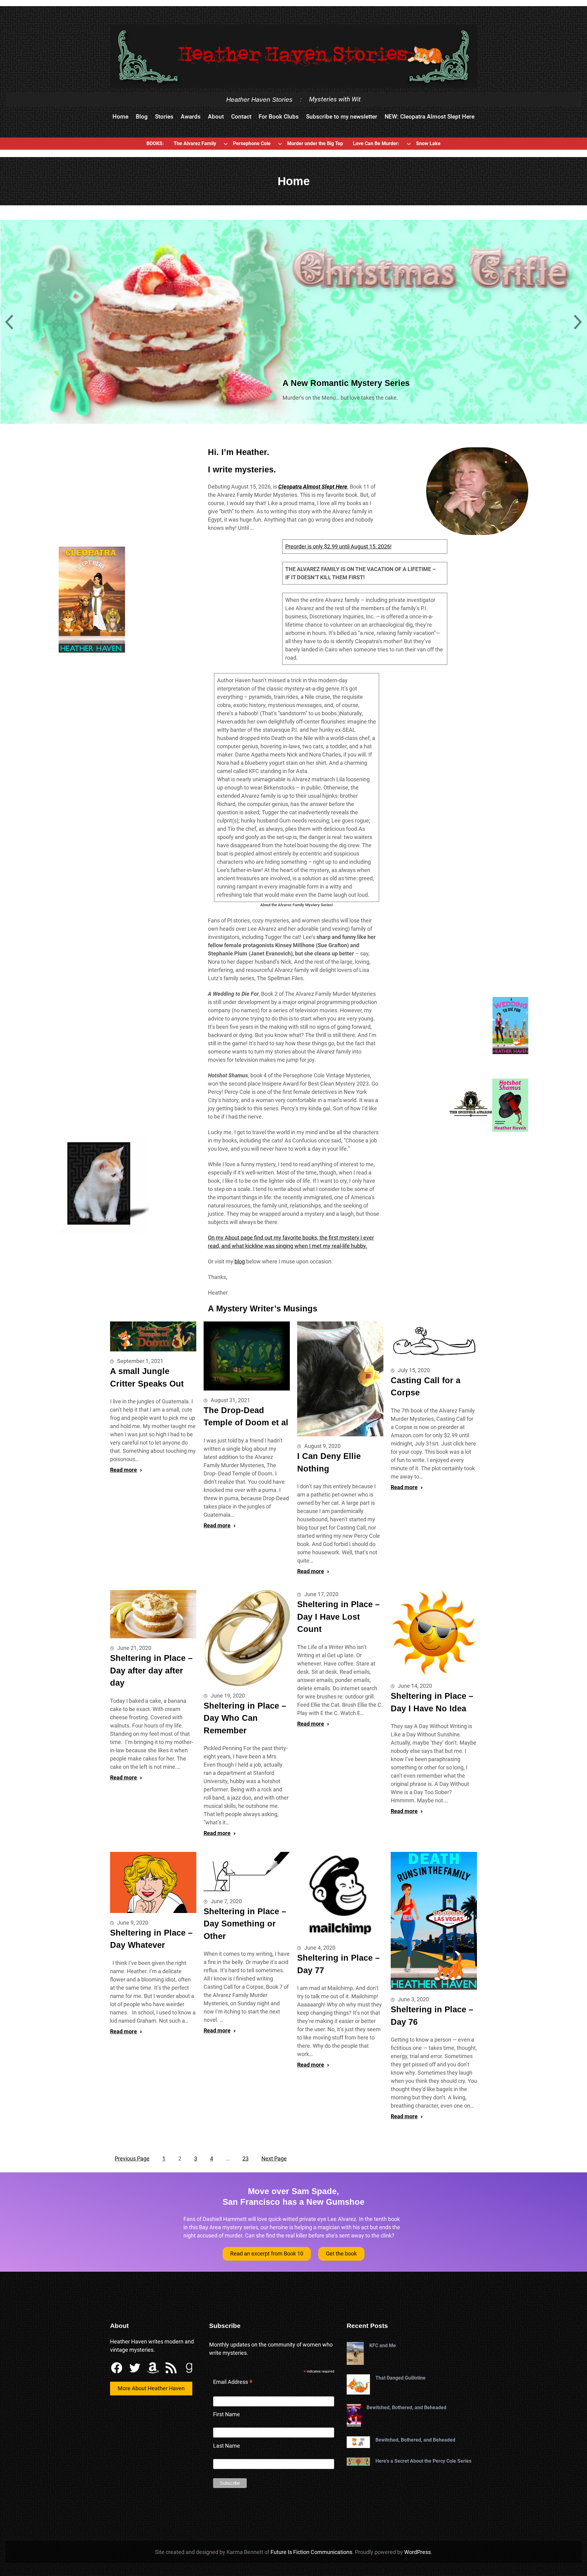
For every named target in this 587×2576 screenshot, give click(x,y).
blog (240, 1261)
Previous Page (132, 2158)
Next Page (274, 2158)
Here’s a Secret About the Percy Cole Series (423, 2461)
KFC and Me (383, 2345)
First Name (227, 2414)
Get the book (341, 2254)
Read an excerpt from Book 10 (267, 2254)
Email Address (233, 2383)
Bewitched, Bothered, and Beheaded (406, 2407)
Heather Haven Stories (259, 99)
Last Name (227, 2446)
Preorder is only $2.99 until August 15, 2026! (338, 546)
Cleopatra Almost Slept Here (313, 487)
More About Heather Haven (151, 2388)
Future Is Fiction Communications (311, 2552)
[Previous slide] (9, 322)
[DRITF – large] (434, 1921)
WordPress (417, 2552)
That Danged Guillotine (401, 2378)
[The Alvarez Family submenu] (226, 144)
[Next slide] (578, 322)
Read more (124, 1470)
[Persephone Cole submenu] (280, 144)
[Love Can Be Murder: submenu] (409, 144)
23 (246, 2158)
